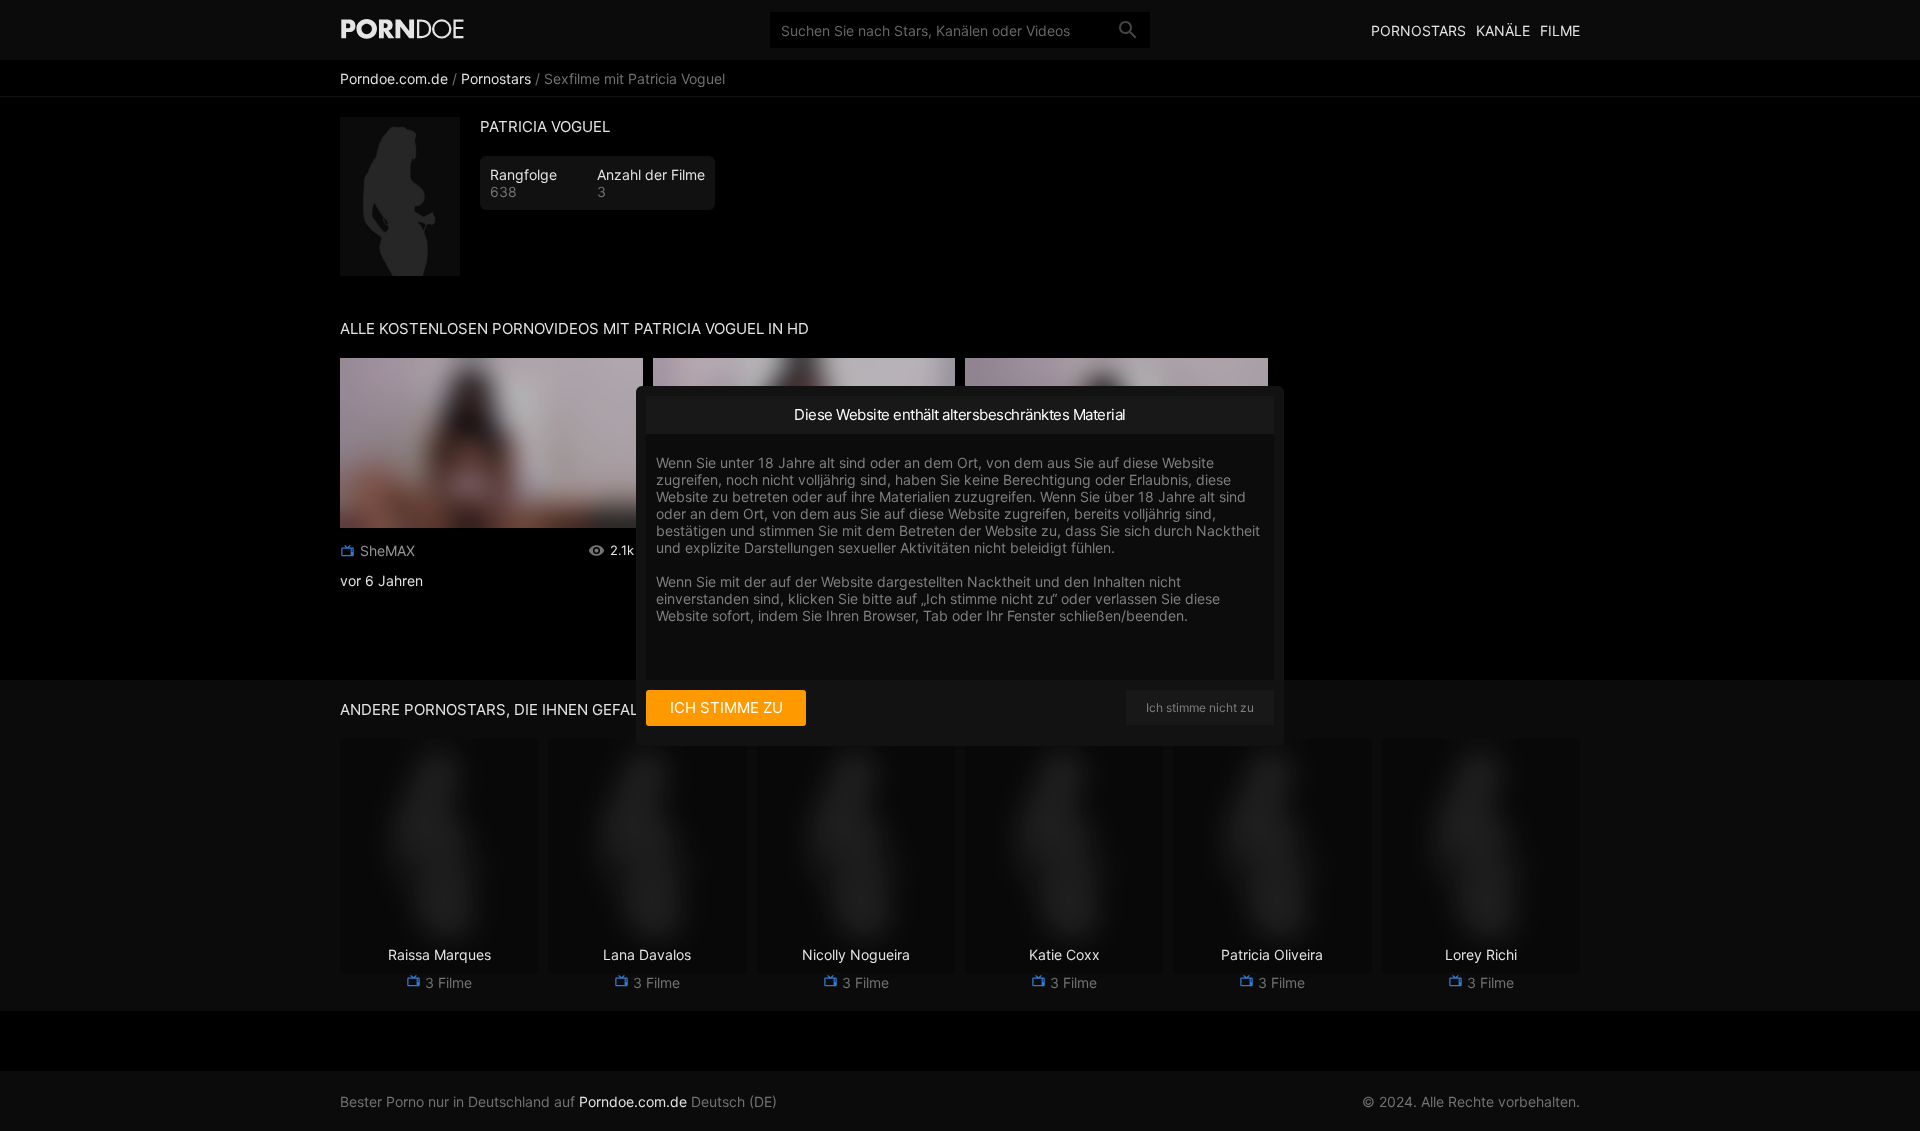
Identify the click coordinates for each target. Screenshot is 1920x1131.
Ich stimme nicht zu (1200, 707)
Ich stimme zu (726, 707)
